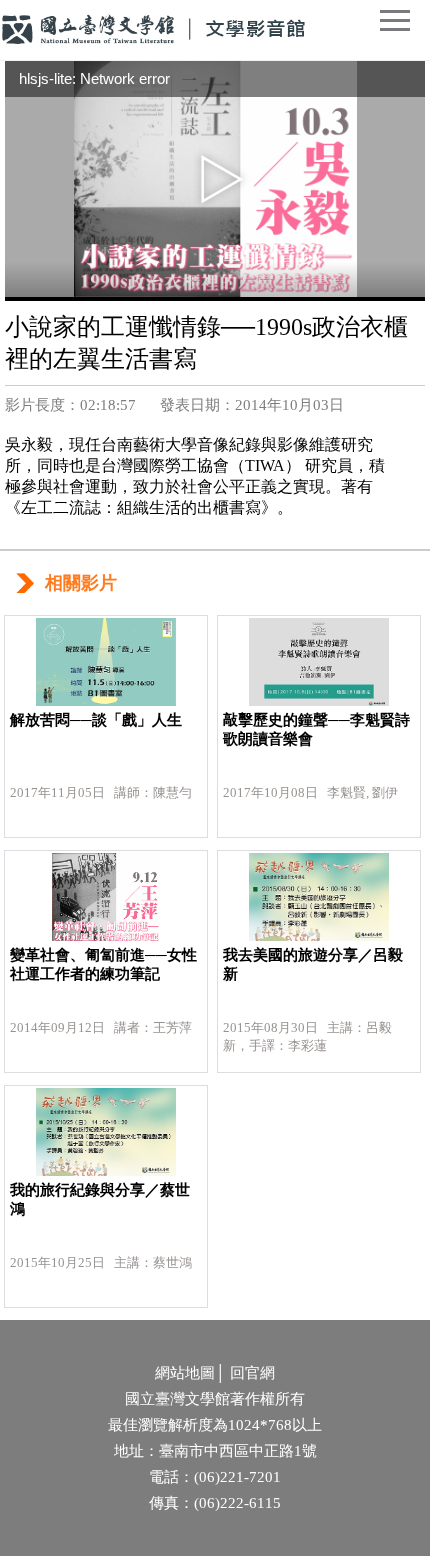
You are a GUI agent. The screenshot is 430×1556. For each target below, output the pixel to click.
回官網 (252, 1373)
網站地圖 (185, 1373)
